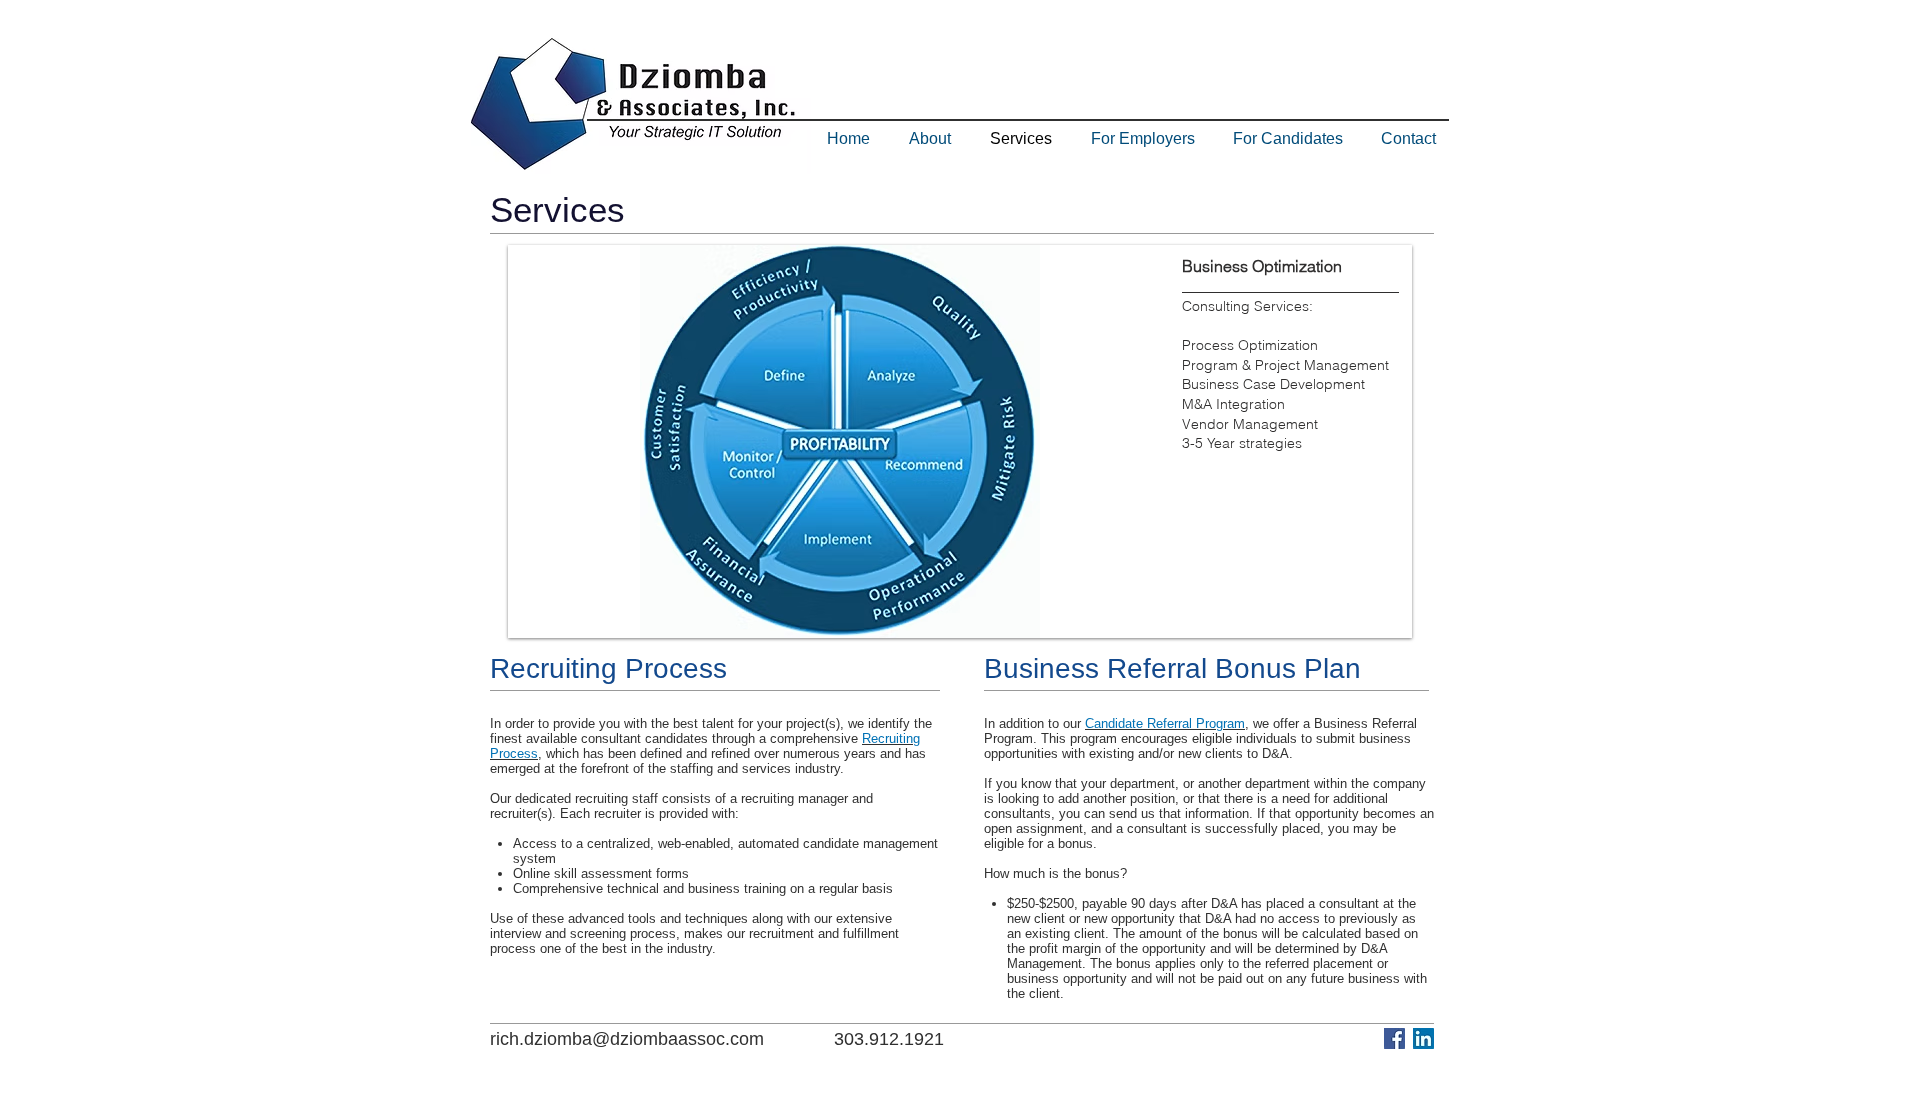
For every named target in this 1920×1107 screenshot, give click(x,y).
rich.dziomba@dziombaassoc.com (627, 1039)
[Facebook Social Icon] (1394, 1038)
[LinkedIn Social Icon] (1423, 1038)
